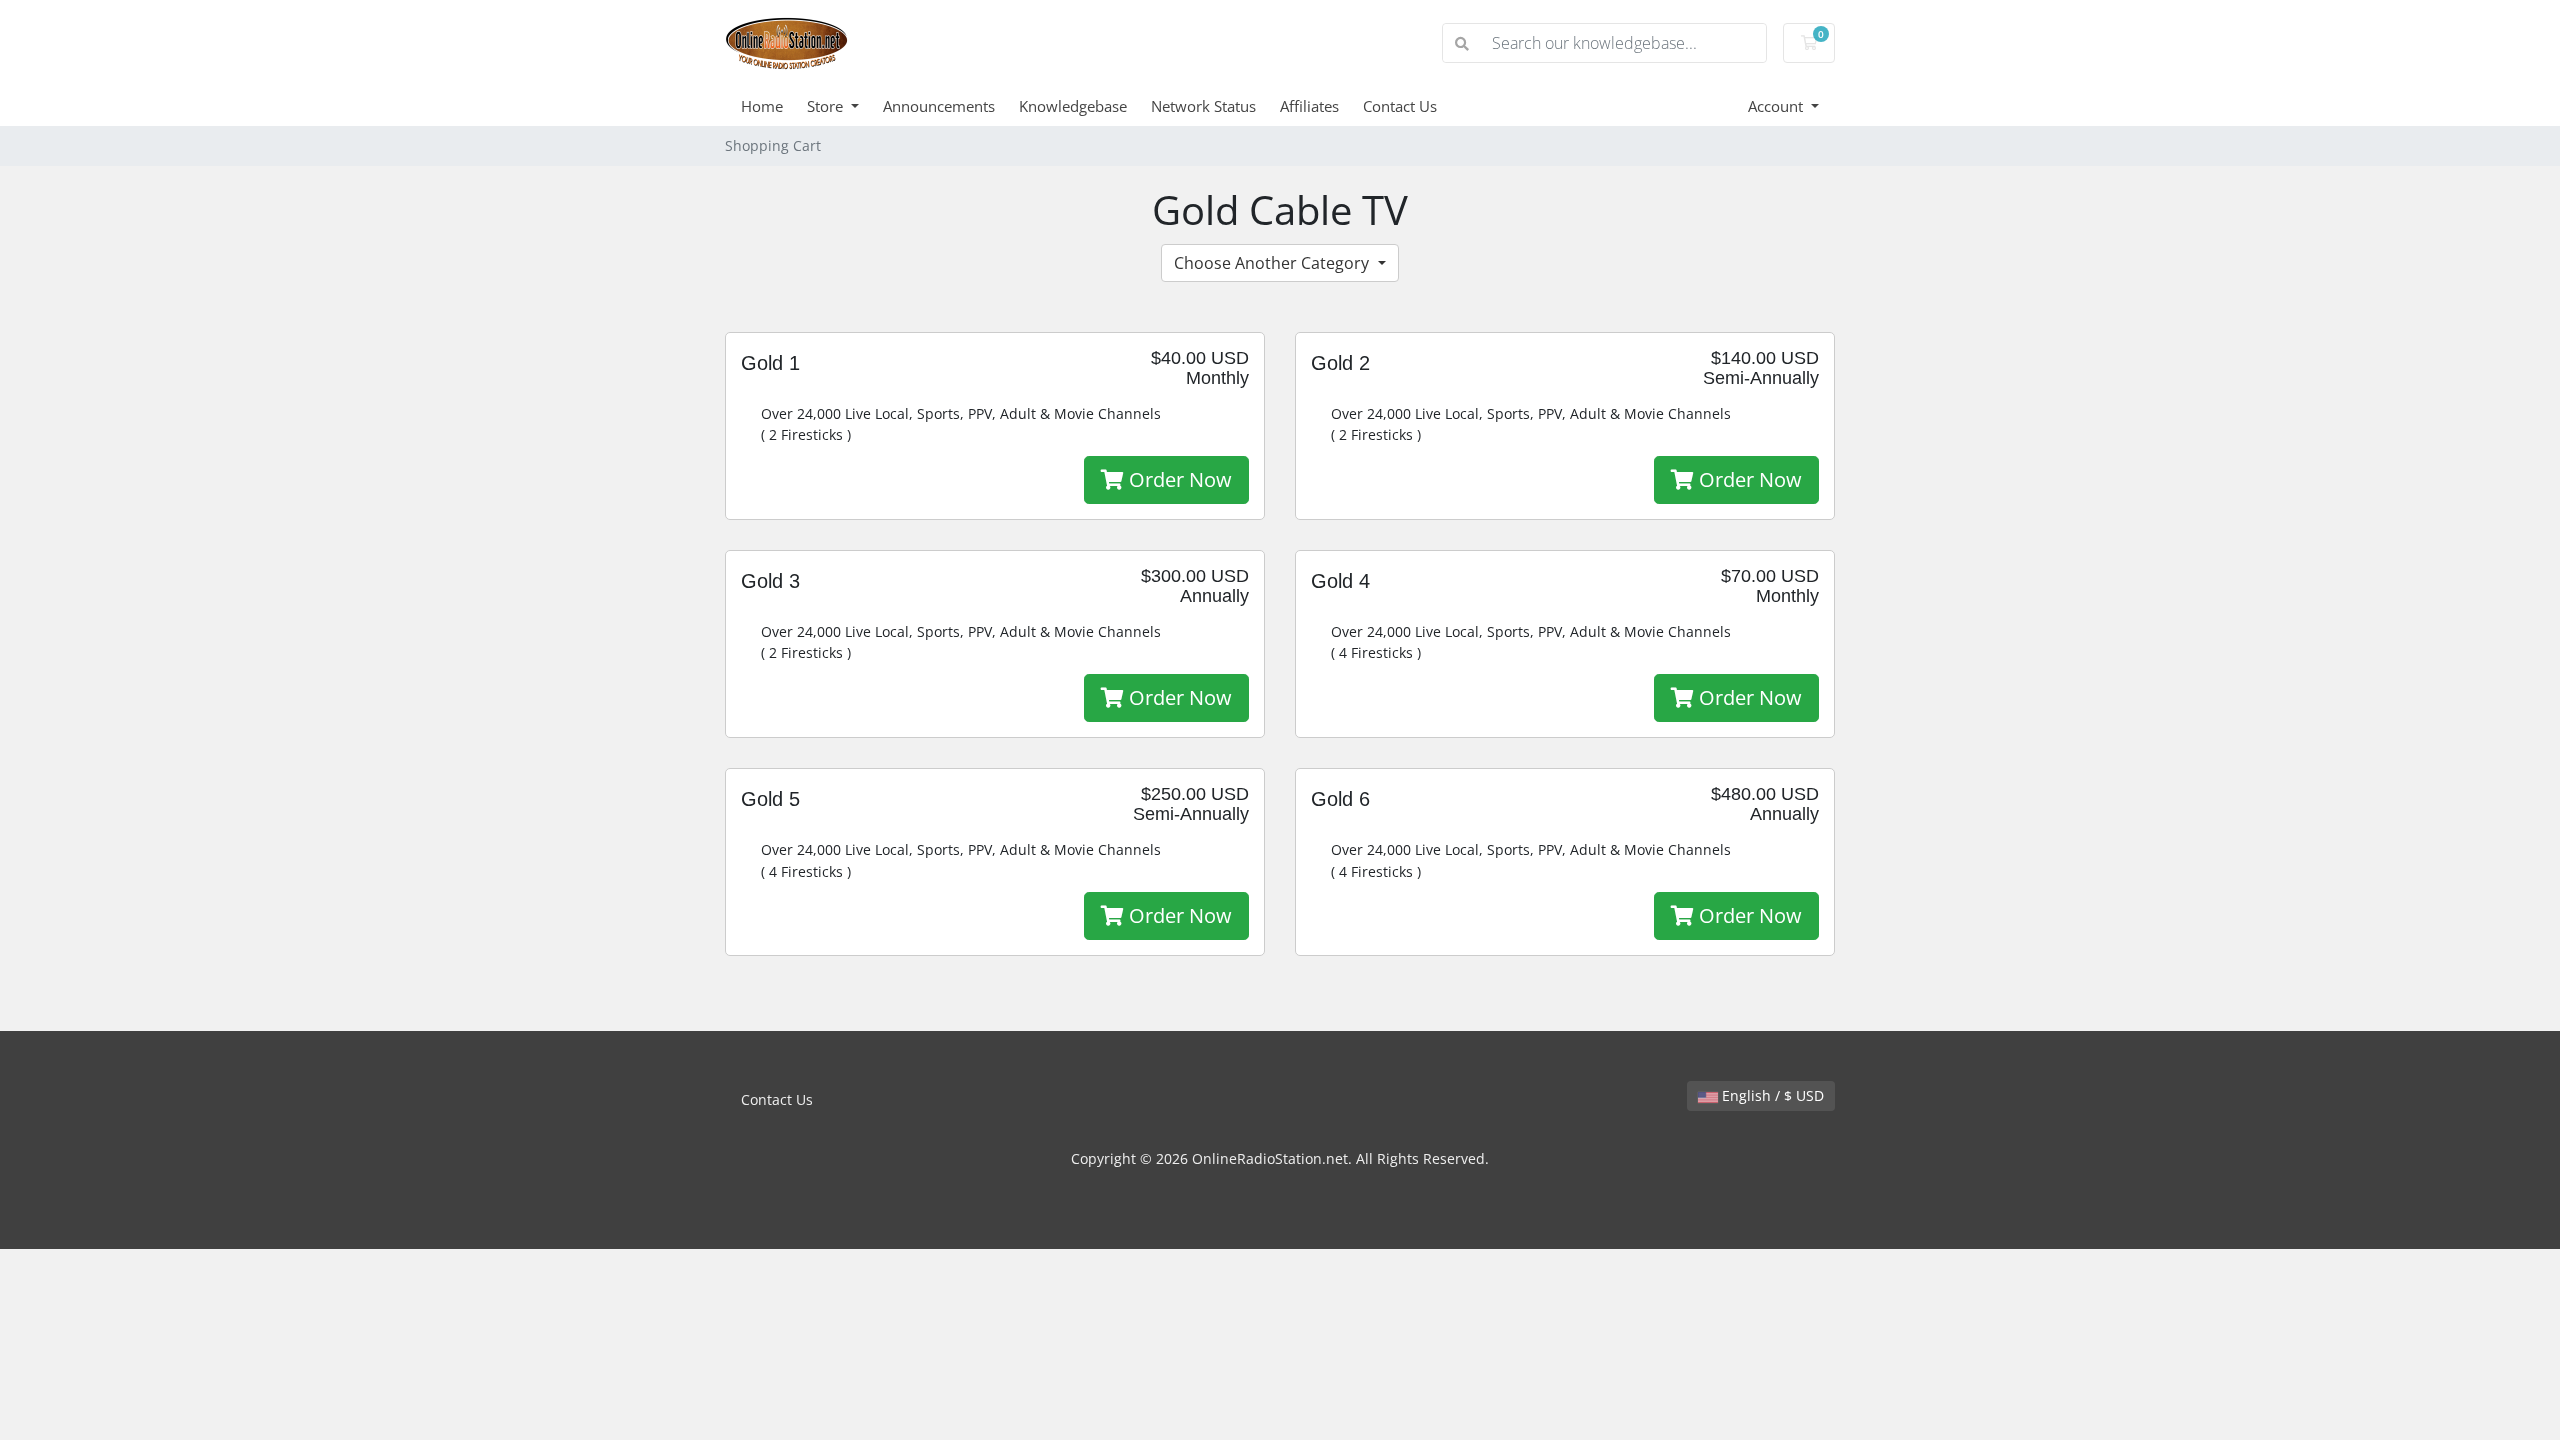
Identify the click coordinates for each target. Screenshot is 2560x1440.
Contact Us (1400, 106)
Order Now (1178, 479)
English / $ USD (1771, 1095)
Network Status (1203, 106)
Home (762, 106)
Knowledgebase (1073, 106)
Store (827, 106)
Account (1777, 106)
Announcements (939, 106)
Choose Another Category (1273, 263)
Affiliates (1309, 106)
